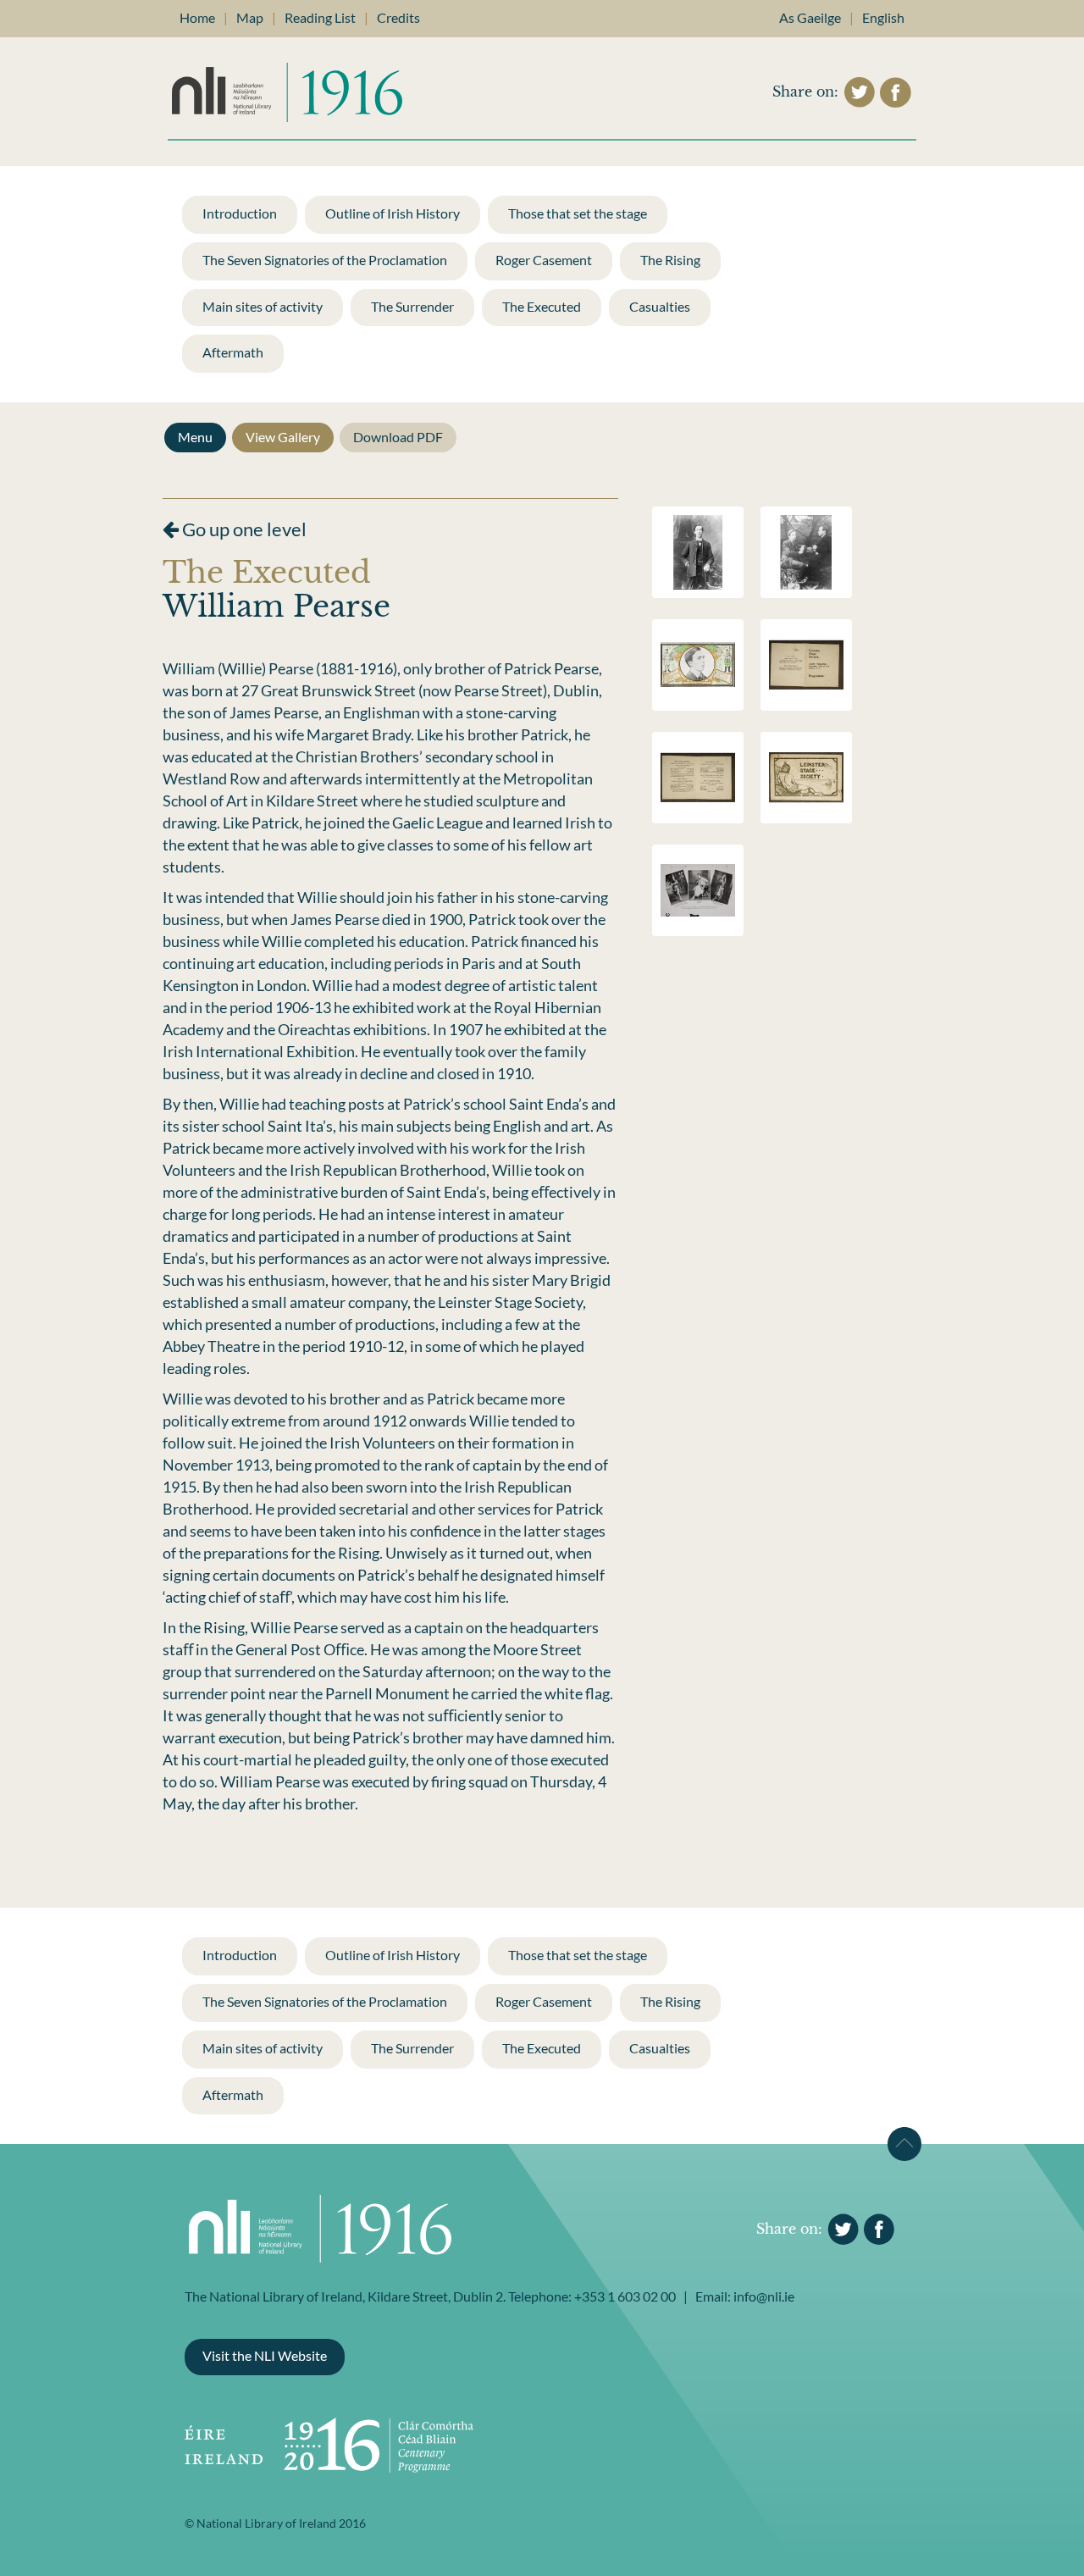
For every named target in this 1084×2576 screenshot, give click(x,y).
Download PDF (398, 437)
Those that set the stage (578, 213)
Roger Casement (544, 260)
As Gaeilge (810, 17)
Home (197, 17)
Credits (398, 17)
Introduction (240, 213)
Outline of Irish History (393, 213)
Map (250, 17)
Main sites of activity (263, 306)
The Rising (670, 260)
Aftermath (233, 352)
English (883, 17)
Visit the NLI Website (265, 2355)
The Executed (542, 306)
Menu (195, 437)
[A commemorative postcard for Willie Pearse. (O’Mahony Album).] (698, 663)
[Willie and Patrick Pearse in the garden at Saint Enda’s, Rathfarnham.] (806, 550)
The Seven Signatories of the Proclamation (325, 260)
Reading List (320, 17)
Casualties (660, 306)
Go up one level (243, 529)
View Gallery (283, 437)
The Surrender (412, 306)
